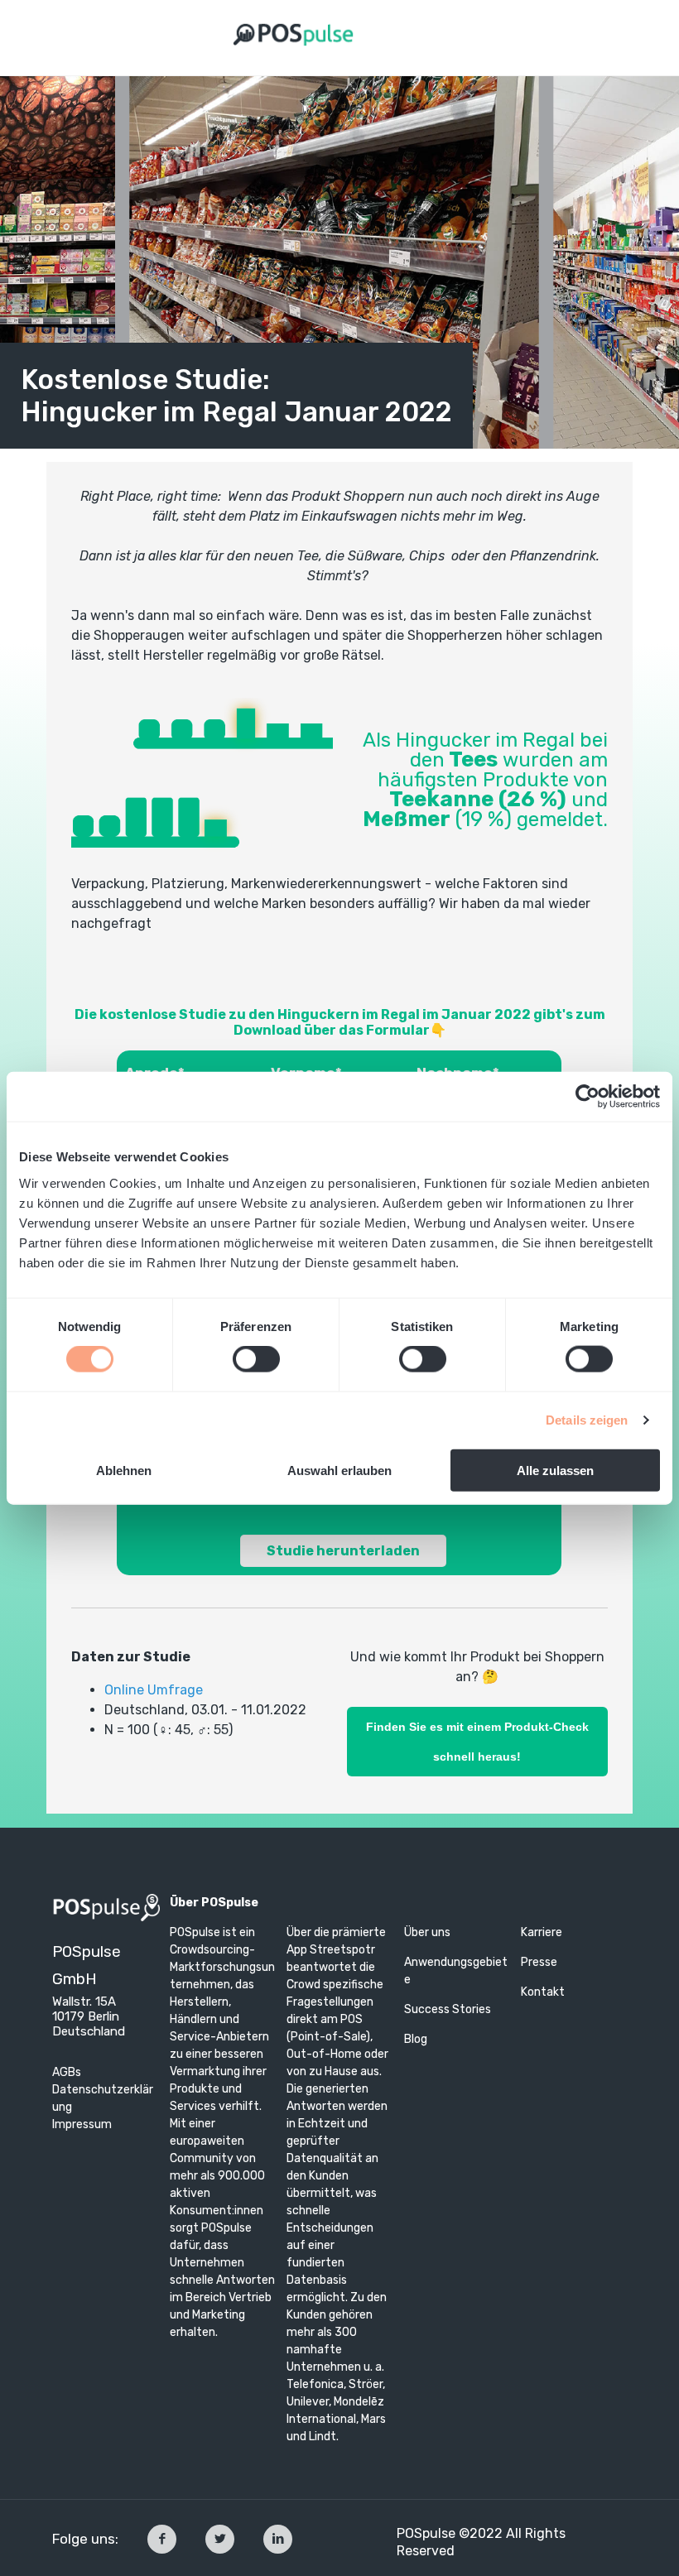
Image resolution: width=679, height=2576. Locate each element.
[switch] (256, 1359)
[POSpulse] (294, 33)
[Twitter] (220, 2539)
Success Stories (449, 2009)
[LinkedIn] (278, 2539)
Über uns (427, 1932)
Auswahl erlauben (339, 1470)
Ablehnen (124, 1470)
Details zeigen (587, 1420)
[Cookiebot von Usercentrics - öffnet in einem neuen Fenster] (588, 1097)
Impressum (82, 2124)
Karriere (542, 1932)
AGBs (67, 2072)
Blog (416, 2039)
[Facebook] (162, 2539)
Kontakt (543, 1992)
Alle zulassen (555, 1470)
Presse (539, 1962)
